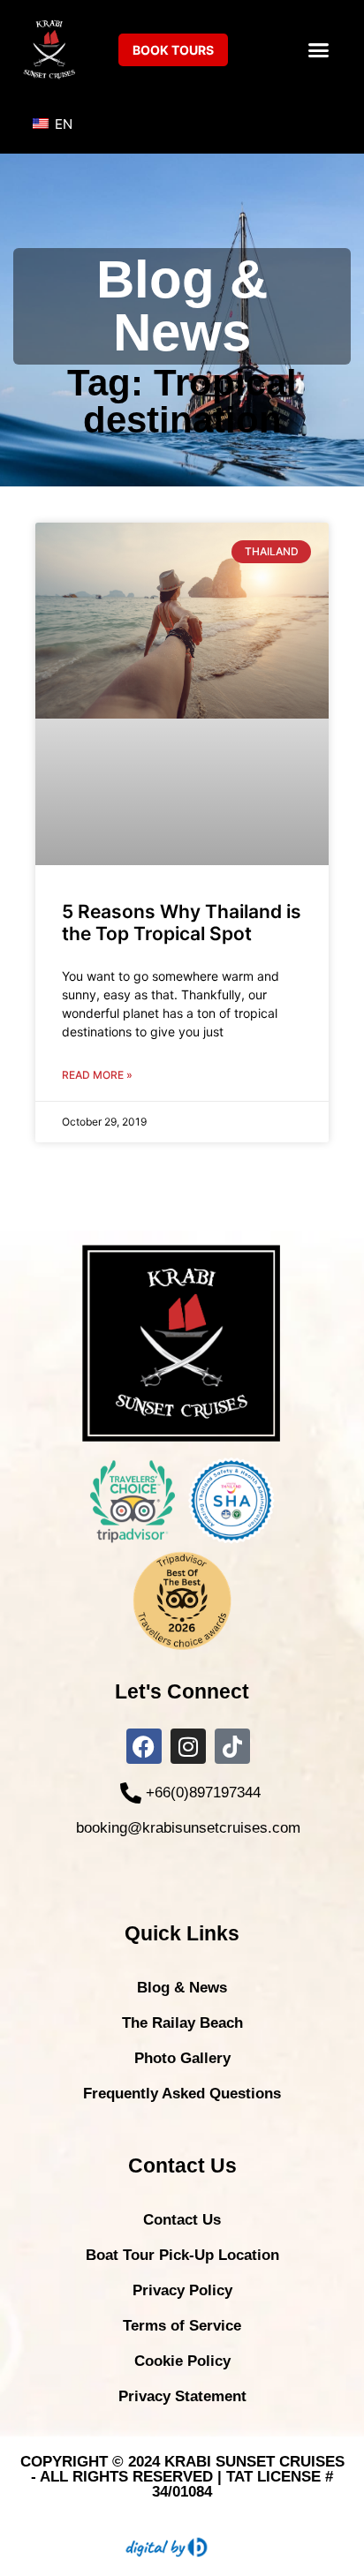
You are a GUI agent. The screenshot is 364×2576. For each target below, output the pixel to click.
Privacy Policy (182, 2290)
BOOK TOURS (173, 50)
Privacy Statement (182, 2396)
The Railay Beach (182, 2023)
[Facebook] (144, 1746)
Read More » (97, 1075)
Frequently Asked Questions (182, 2094)
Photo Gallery (182, 2058)
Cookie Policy (182, 2361)
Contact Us (182, 2220)
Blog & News (182, 1988)
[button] (319, 49)
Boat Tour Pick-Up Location (182, 2255)
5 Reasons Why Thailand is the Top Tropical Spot (182, 923)
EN (62, 124)
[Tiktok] (232, 1746)
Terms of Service (182, 2326)
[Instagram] (188, 1746)
